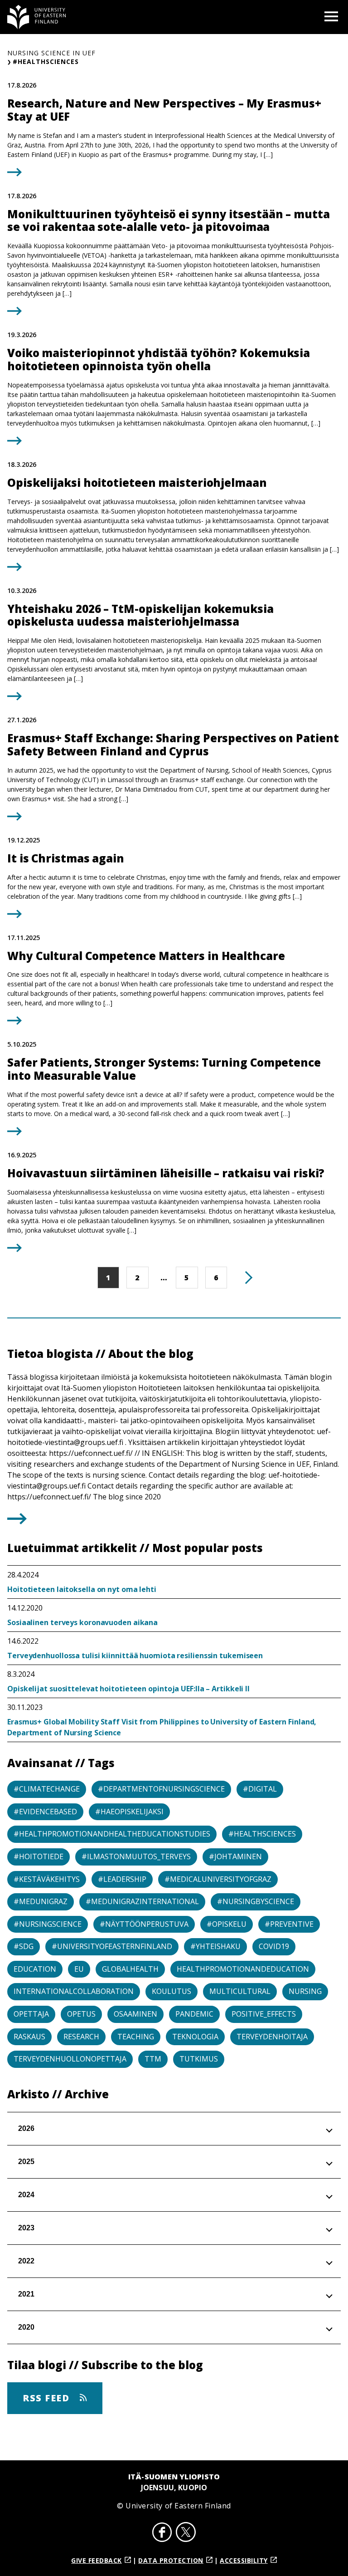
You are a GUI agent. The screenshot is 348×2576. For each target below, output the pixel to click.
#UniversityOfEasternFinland (112, 1946)
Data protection (171, 2560)
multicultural (240, 1991)
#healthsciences (262, 1834)
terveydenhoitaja (272, 2037)
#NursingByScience (256, 1901)
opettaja (31, 2014)
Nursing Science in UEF (51, 53)
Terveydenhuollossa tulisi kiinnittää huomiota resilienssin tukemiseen (135, 1655)
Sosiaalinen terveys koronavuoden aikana (82, 1622)
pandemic (194, 2014)
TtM (153, 2059)
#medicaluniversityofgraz (218, 1879)
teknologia (195, 2037)
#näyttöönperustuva (144, 1924)
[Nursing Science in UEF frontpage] (37, 17)
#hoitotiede (39, 1856)
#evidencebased (45, 1812)
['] (17, 1522)
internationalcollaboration (74, 1991)
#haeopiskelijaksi (129, 1812)
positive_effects (264, 2014)
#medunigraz (41, 1901)
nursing (305, 1991)
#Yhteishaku (215, 1946)
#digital (260, 1789)
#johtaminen (235, 1856)
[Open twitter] (186, 2533)
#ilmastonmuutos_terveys (136, 1856)
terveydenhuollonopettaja (70, 2059)
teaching (136, 2037)
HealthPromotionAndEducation (243, 1969)
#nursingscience (48, 1924)
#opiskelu (227, 1924)
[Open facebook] (162, 2533)
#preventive (289, 1924)
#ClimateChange (47, 1789)
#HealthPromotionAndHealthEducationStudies (112, 1834)
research (81, 2037)
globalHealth (130, 1969)
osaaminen (135, 2014)
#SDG (24, 1946)
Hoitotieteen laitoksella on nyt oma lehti (82, 1589)
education (35, 1969)
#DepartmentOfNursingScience (161, 1789)
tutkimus (199, 2059)
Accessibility (244, 2560)
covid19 (274, 1946)
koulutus (172, 1991)
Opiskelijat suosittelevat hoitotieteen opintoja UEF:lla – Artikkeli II (128, 1689)
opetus (81, 2014)
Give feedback (97, 2560)
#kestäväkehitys (47, 1879)
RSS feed (48, 2398)
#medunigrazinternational (142, 1901)
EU (79, 1969)
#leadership (122, 1879)
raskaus (29, 2037)
